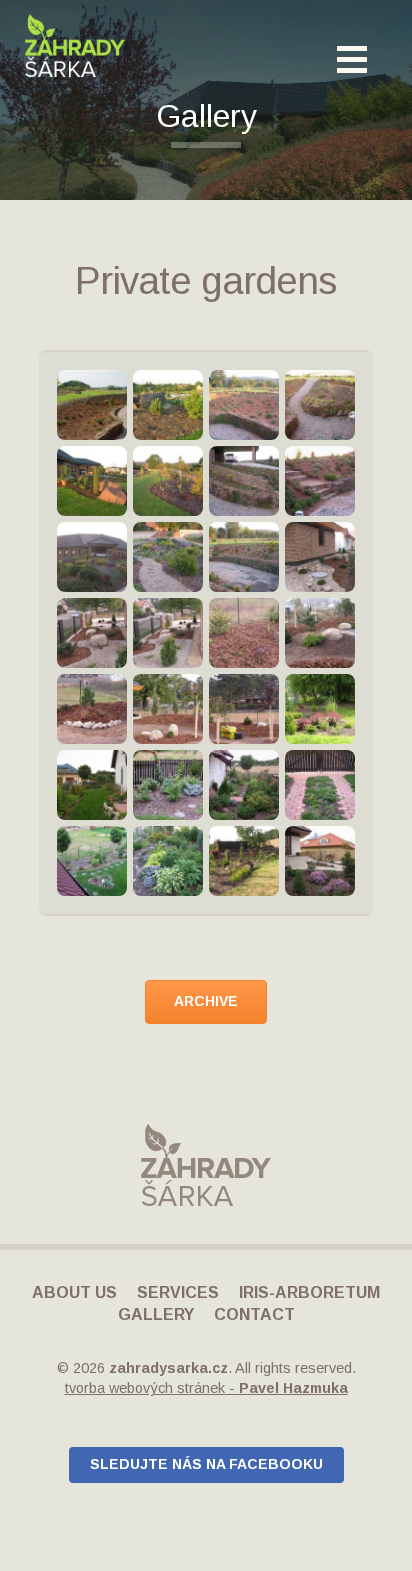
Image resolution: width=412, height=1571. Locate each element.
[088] (244, 481)
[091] (168, 557)
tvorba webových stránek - (206, 1388)
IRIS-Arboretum (309, 1292)
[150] (92, 709)
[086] (168, 481)
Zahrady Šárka (75, 46)
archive (206, 1001)
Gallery (156, 1314)
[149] (320, 633)
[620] (92, 785)
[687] (168, 861)
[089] (320, 481)
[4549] (92, 405)
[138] (92, 633)
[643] (320, 785)
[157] (168, 709)
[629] (244, 785)
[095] (244, 557)
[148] (244, 633)
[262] (320, 709)
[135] (320, 557)
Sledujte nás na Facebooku (206, 1464)
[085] (92, 481)
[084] (320, 405)
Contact (254, 1314)
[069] (168, 405)
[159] (244, 709)
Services (178, 1292)
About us (74, 1292)
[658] (92, 861)
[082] (244, 405)
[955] (320, 861)
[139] (168, 633)
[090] (92, 557)
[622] (168, 785)
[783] (244, 861)
